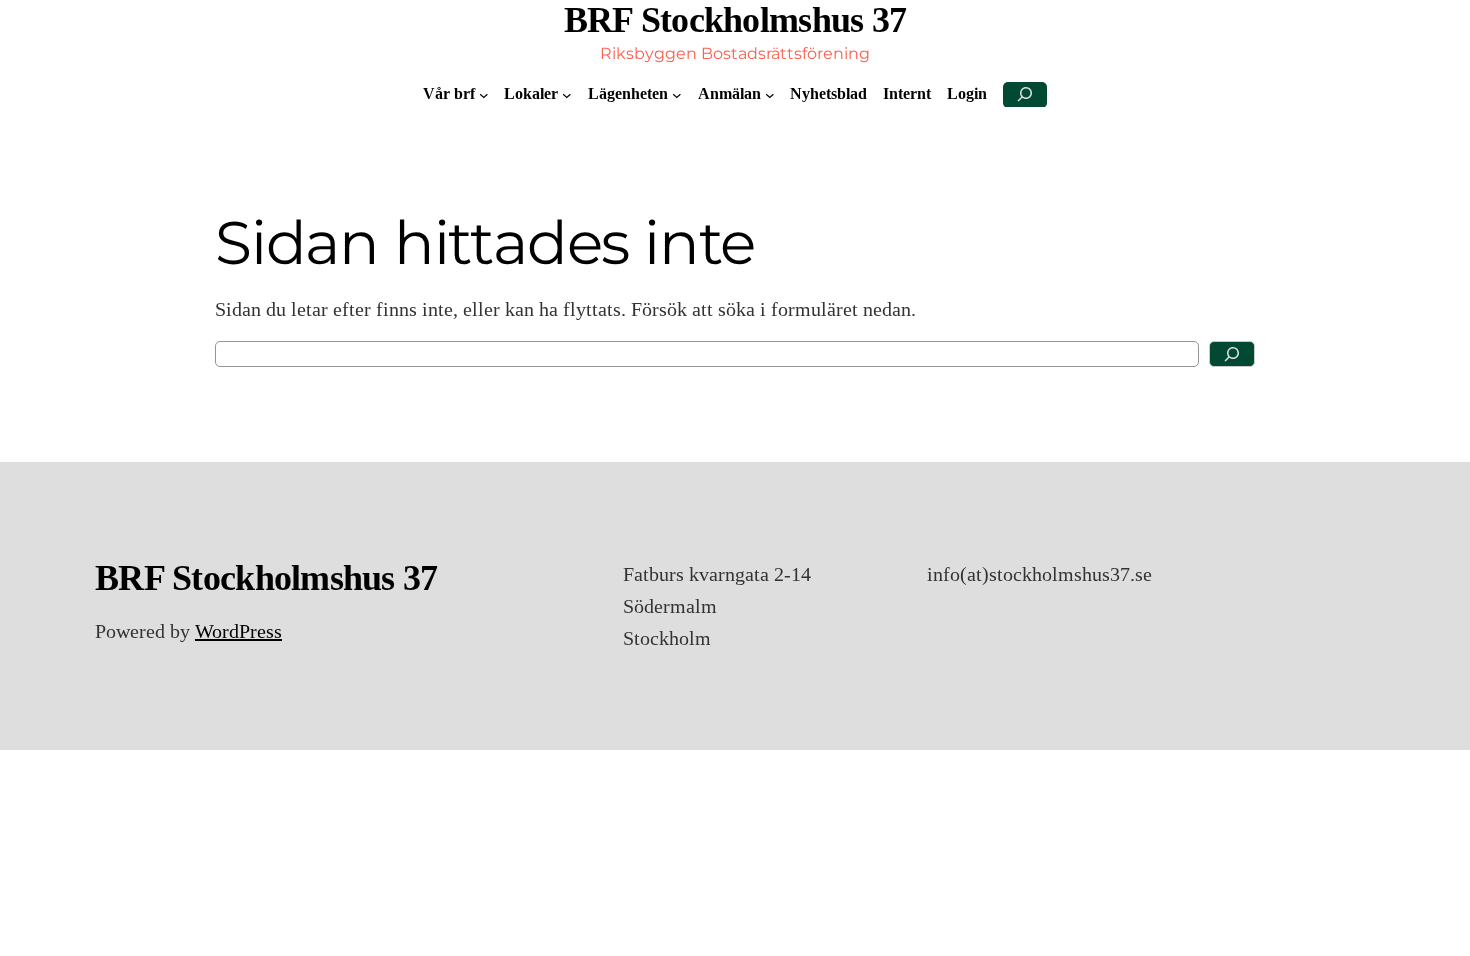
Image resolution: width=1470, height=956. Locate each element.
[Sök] (1232, 354)
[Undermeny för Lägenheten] (677, 95)
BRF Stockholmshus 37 (735, 20)
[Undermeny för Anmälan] (770, 95)
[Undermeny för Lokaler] (567, 95)
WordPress (238, 631)
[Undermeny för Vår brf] (484, 95)
